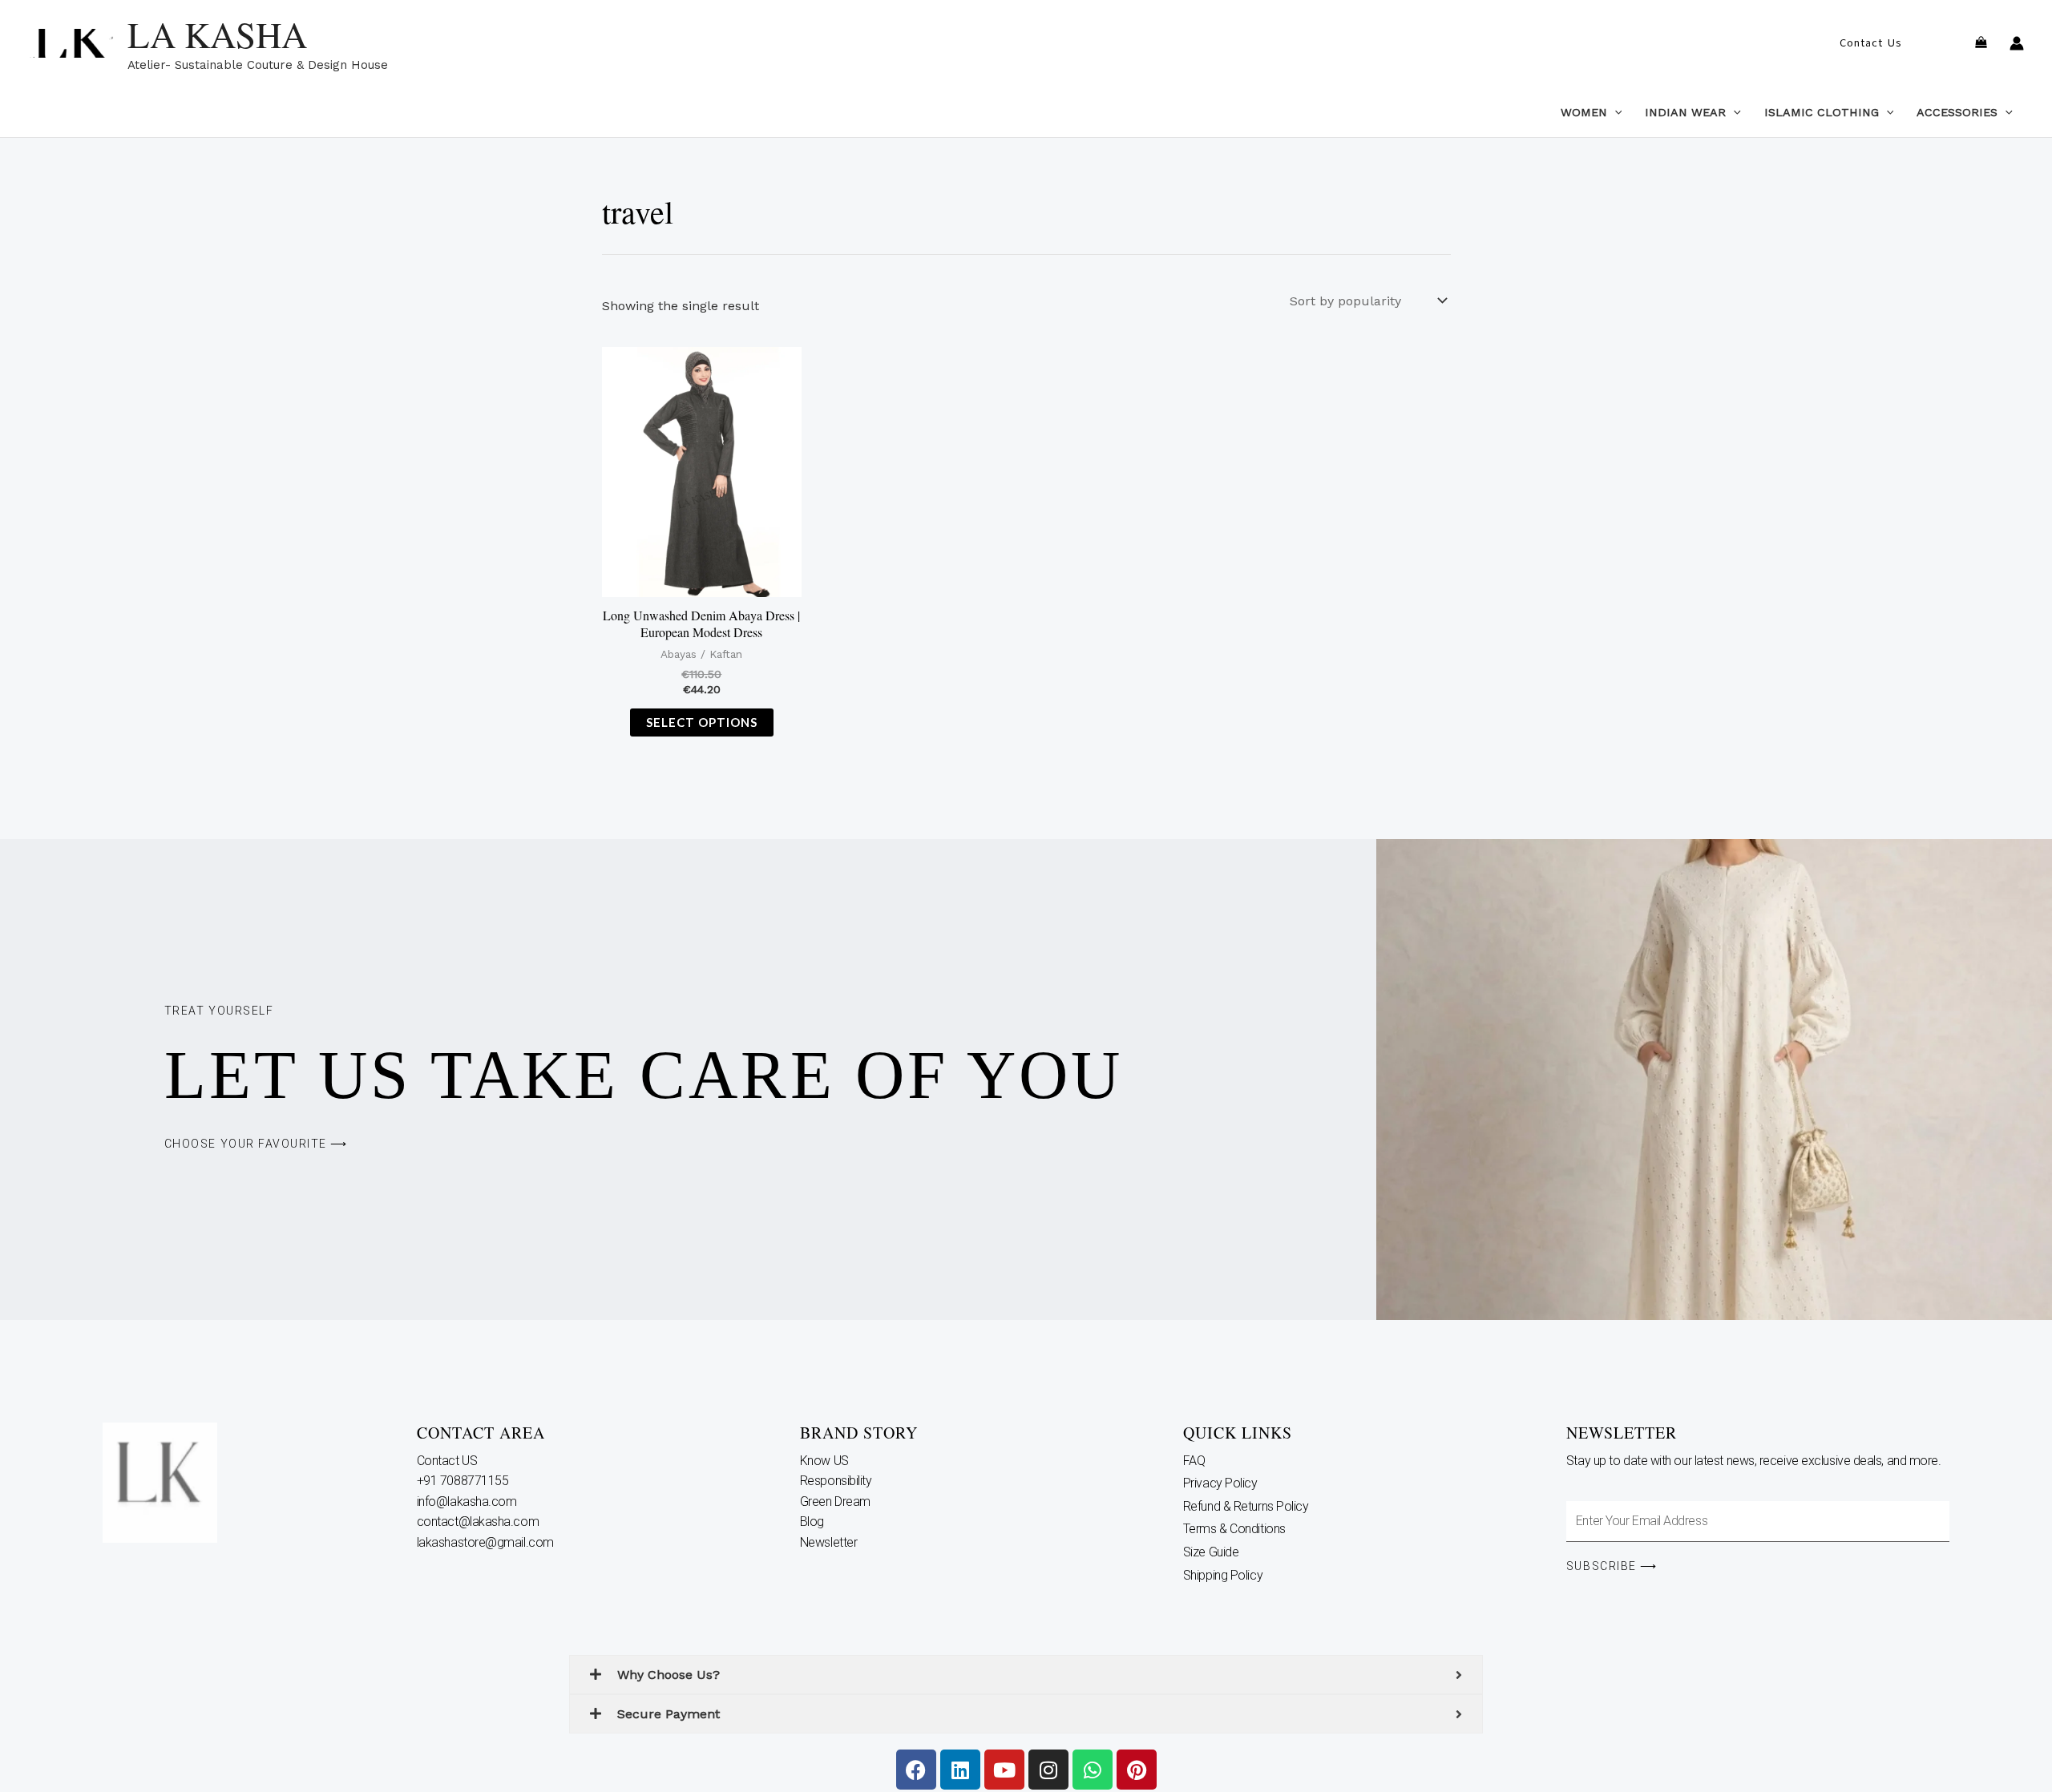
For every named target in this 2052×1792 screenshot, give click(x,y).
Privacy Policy (1220, 1483)
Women (1584, 112)
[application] (1615, 112)
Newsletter (830, 1542)
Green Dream (837, 1501)
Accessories (1957, 112)
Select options (702, 722)
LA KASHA (217, 34)
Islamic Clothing (1822, 112)
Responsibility (837, 1481)
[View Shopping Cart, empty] (1981, 44)
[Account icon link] (2017, 43)
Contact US (448, 1461)
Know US (826, 1461)
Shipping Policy (1223, 1575)
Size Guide (1211, 1552)
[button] (1870, 43)
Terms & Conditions (1234, 1529)
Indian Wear (1685, 112)
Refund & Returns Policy (1246, 1506)
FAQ (1194, 1461)
